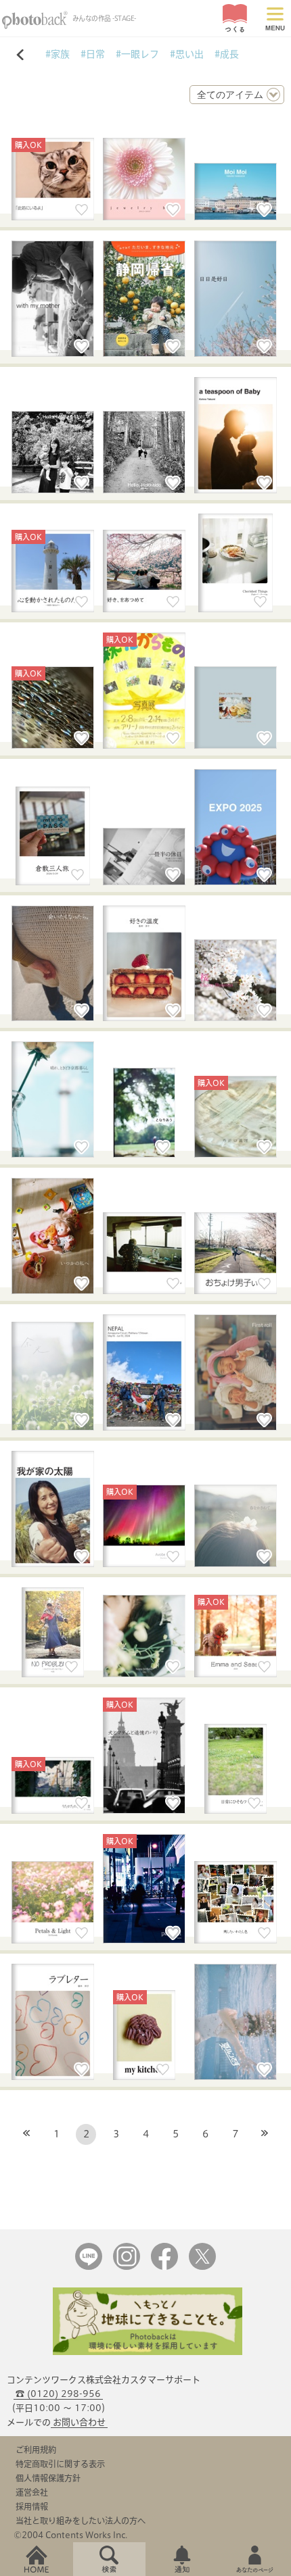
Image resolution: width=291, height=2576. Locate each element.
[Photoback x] (202, 2267)
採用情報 (32, 2506)
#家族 (58, 54)
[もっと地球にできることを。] (148, 2352)
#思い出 (187, 54)
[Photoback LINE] (89, 2267)
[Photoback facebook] (164, 2267)
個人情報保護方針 (48, 2478)
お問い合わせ (79, 2422)
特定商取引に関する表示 (60, 2464)
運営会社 (32, 2492)
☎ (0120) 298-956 (58, 2394)
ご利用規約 (36, 2450)
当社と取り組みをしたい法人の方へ (81, 2521)
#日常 (93, 54)
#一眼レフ (137, 54)
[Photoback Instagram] (127, 2267)
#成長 (227, 54)
